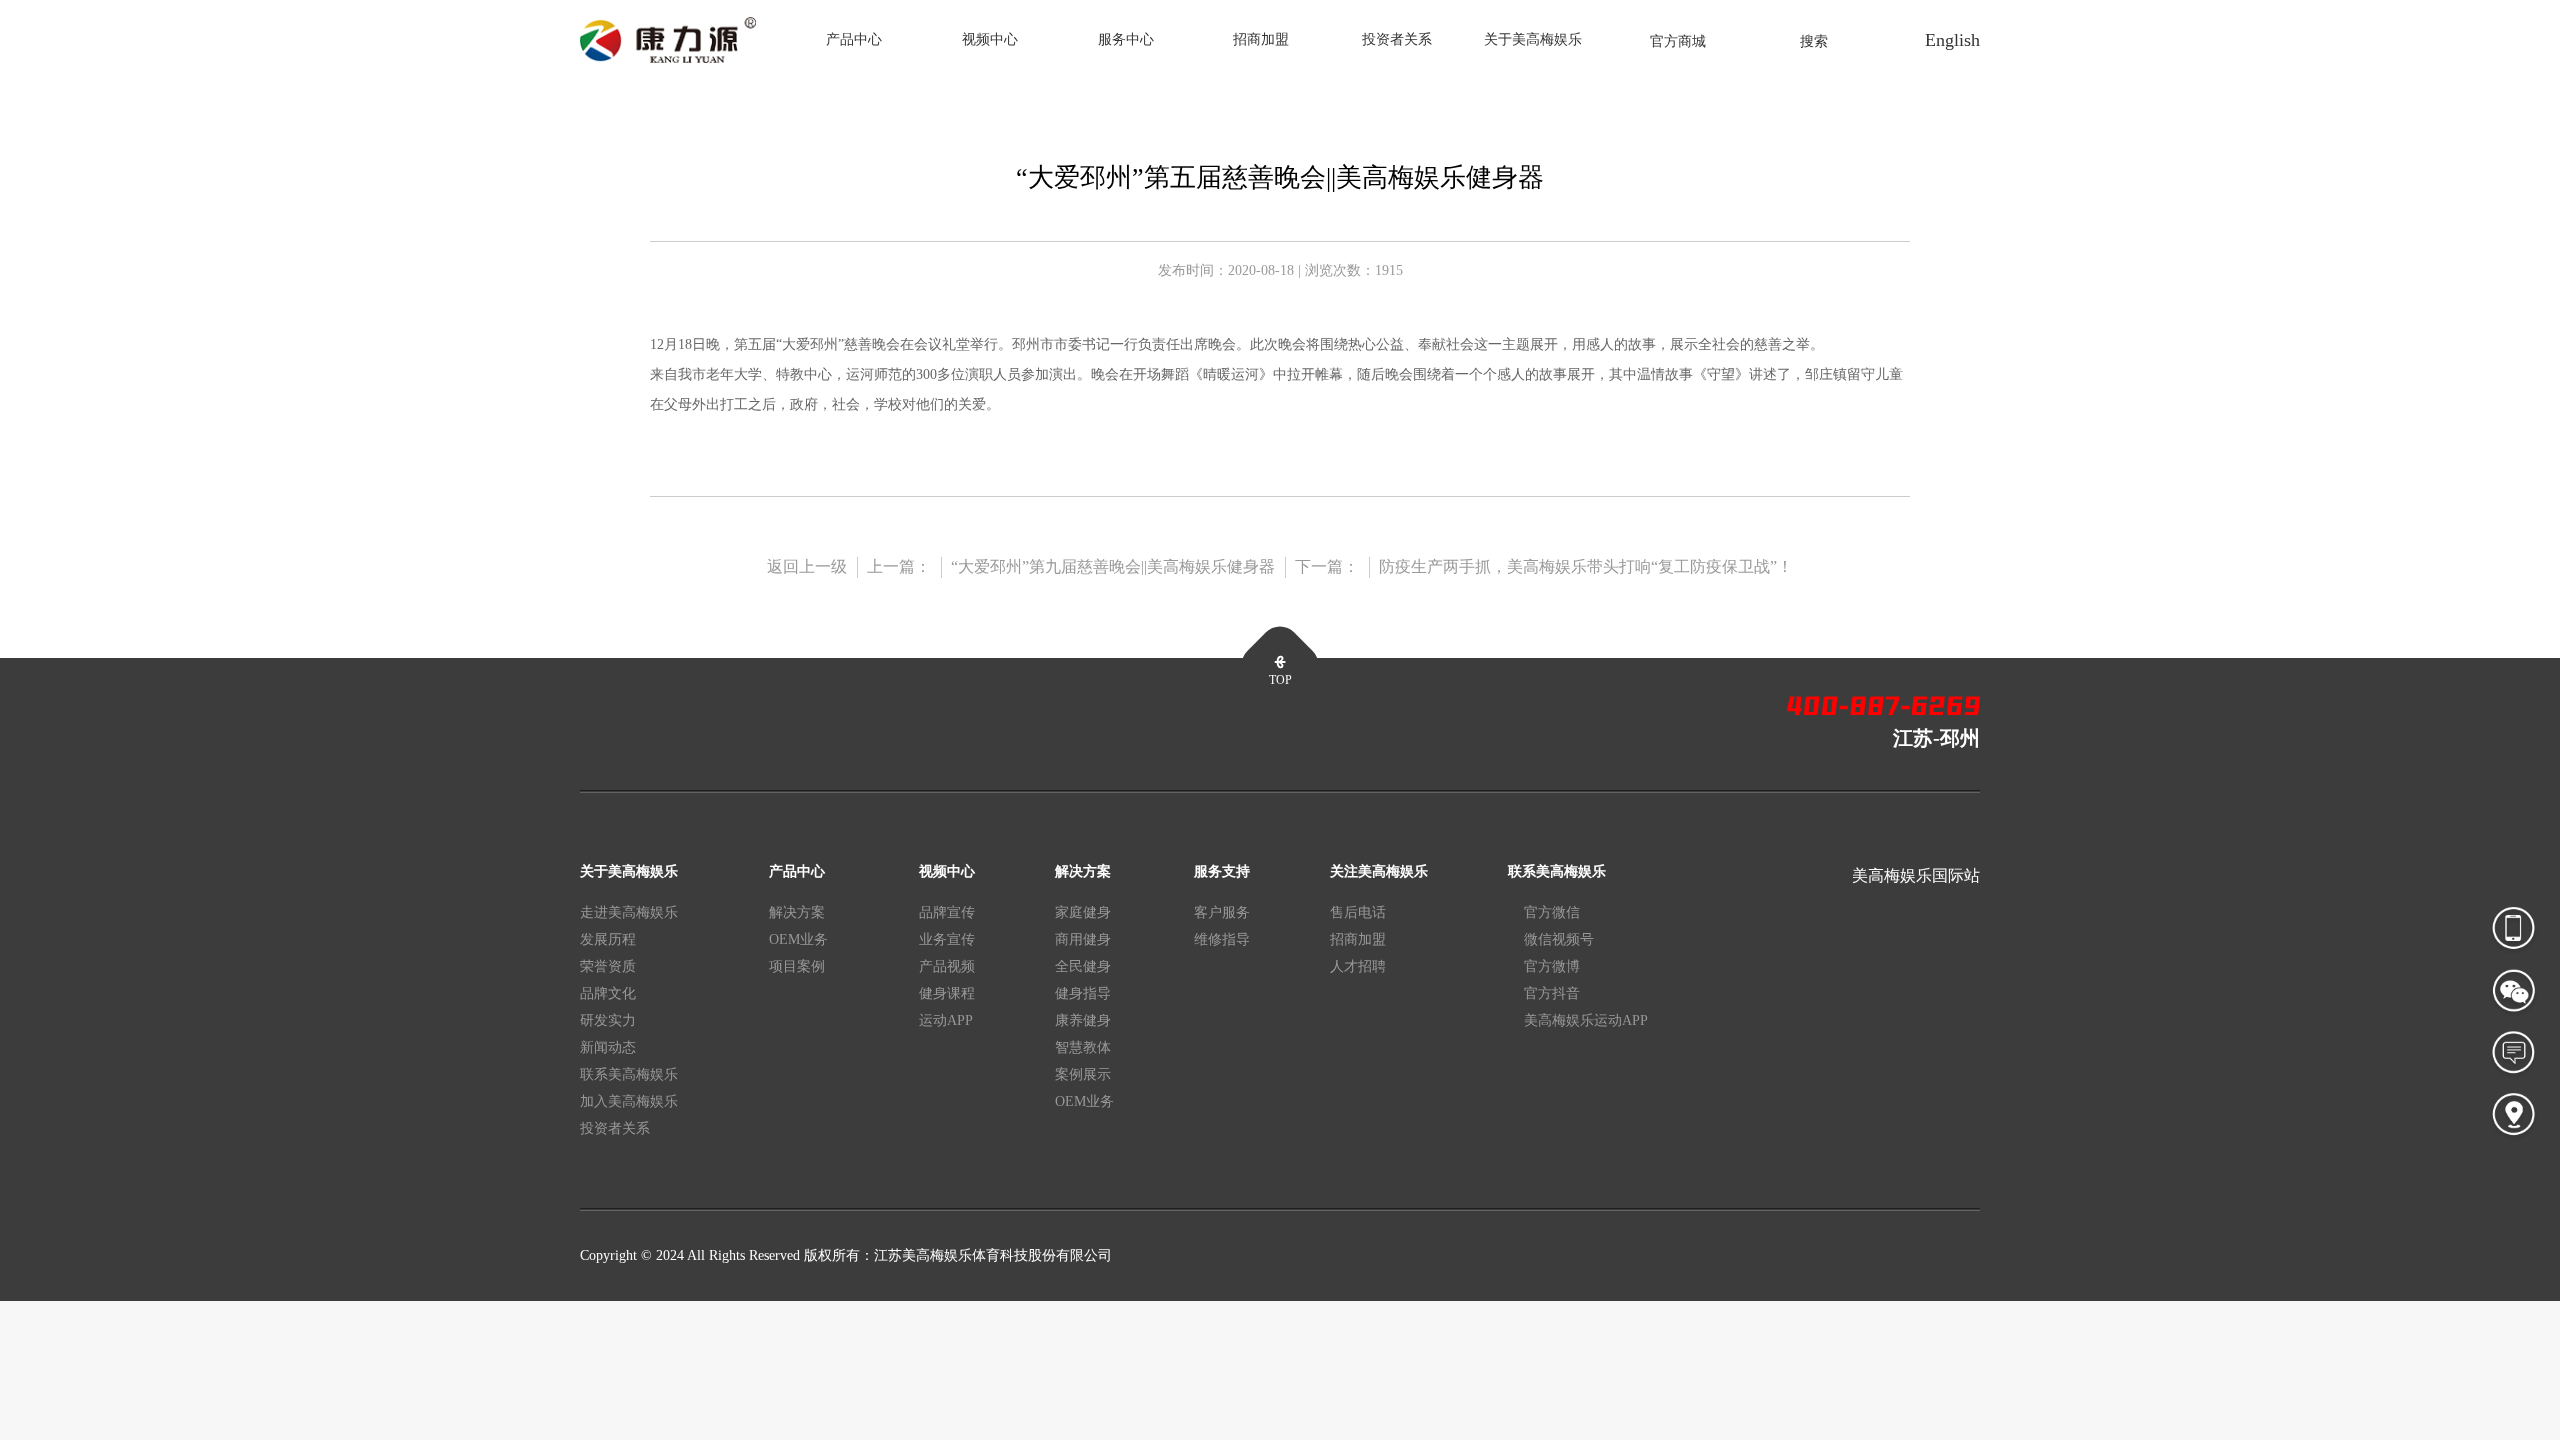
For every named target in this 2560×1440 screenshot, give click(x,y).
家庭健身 (1083, 912)
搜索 (1814, 41)
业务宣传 (947, 939)
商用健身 (1083, 939)
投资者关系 (1397, 39)
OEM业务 (798, 939)
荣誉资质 (608, 966)
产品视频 (947, 966)
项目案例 (797, 966)
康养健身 (1083, 1020)
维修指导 (1222, 939)
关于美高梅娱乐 (1533, 39)
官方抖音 (1552, 993)
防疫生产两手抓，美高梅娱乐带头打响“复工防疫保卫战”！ (1586, 566)
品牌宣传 (947, 912)
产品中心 (854, 39)
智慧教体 (1083, 1047)
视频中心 (990, 39)
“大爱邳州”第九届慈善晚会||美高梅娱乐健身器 (1113, 566)
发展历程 (608, 939)
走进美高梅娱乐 (629, 912)
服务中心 (1126, 39)
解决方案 (797, 912)
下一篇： (1327, 566)
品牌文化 (608, 993)
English (1952, 40)
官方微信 (1552, 912)
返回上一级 (807, 566)
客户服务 (1222, 912)
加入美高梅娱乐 (629, 1101)
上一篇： (899, 566)
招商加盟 (1261, 39)
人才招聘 (1358, 966)
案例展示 (1083, 1074)
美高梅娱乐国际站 (1916, 875)
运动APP (946, 1020)
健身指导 (1083, 993)
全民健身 (1083, 966)
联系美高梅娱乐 (629, 1074)
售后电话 (1358, 912)
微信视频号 (1559, 939)
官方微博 (1552, 966)
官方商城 (1678, 41)
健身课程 (947, 993)
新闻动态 (608, 1047)
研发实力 (608, 1020)
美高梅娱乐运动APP (1586, 1020)
